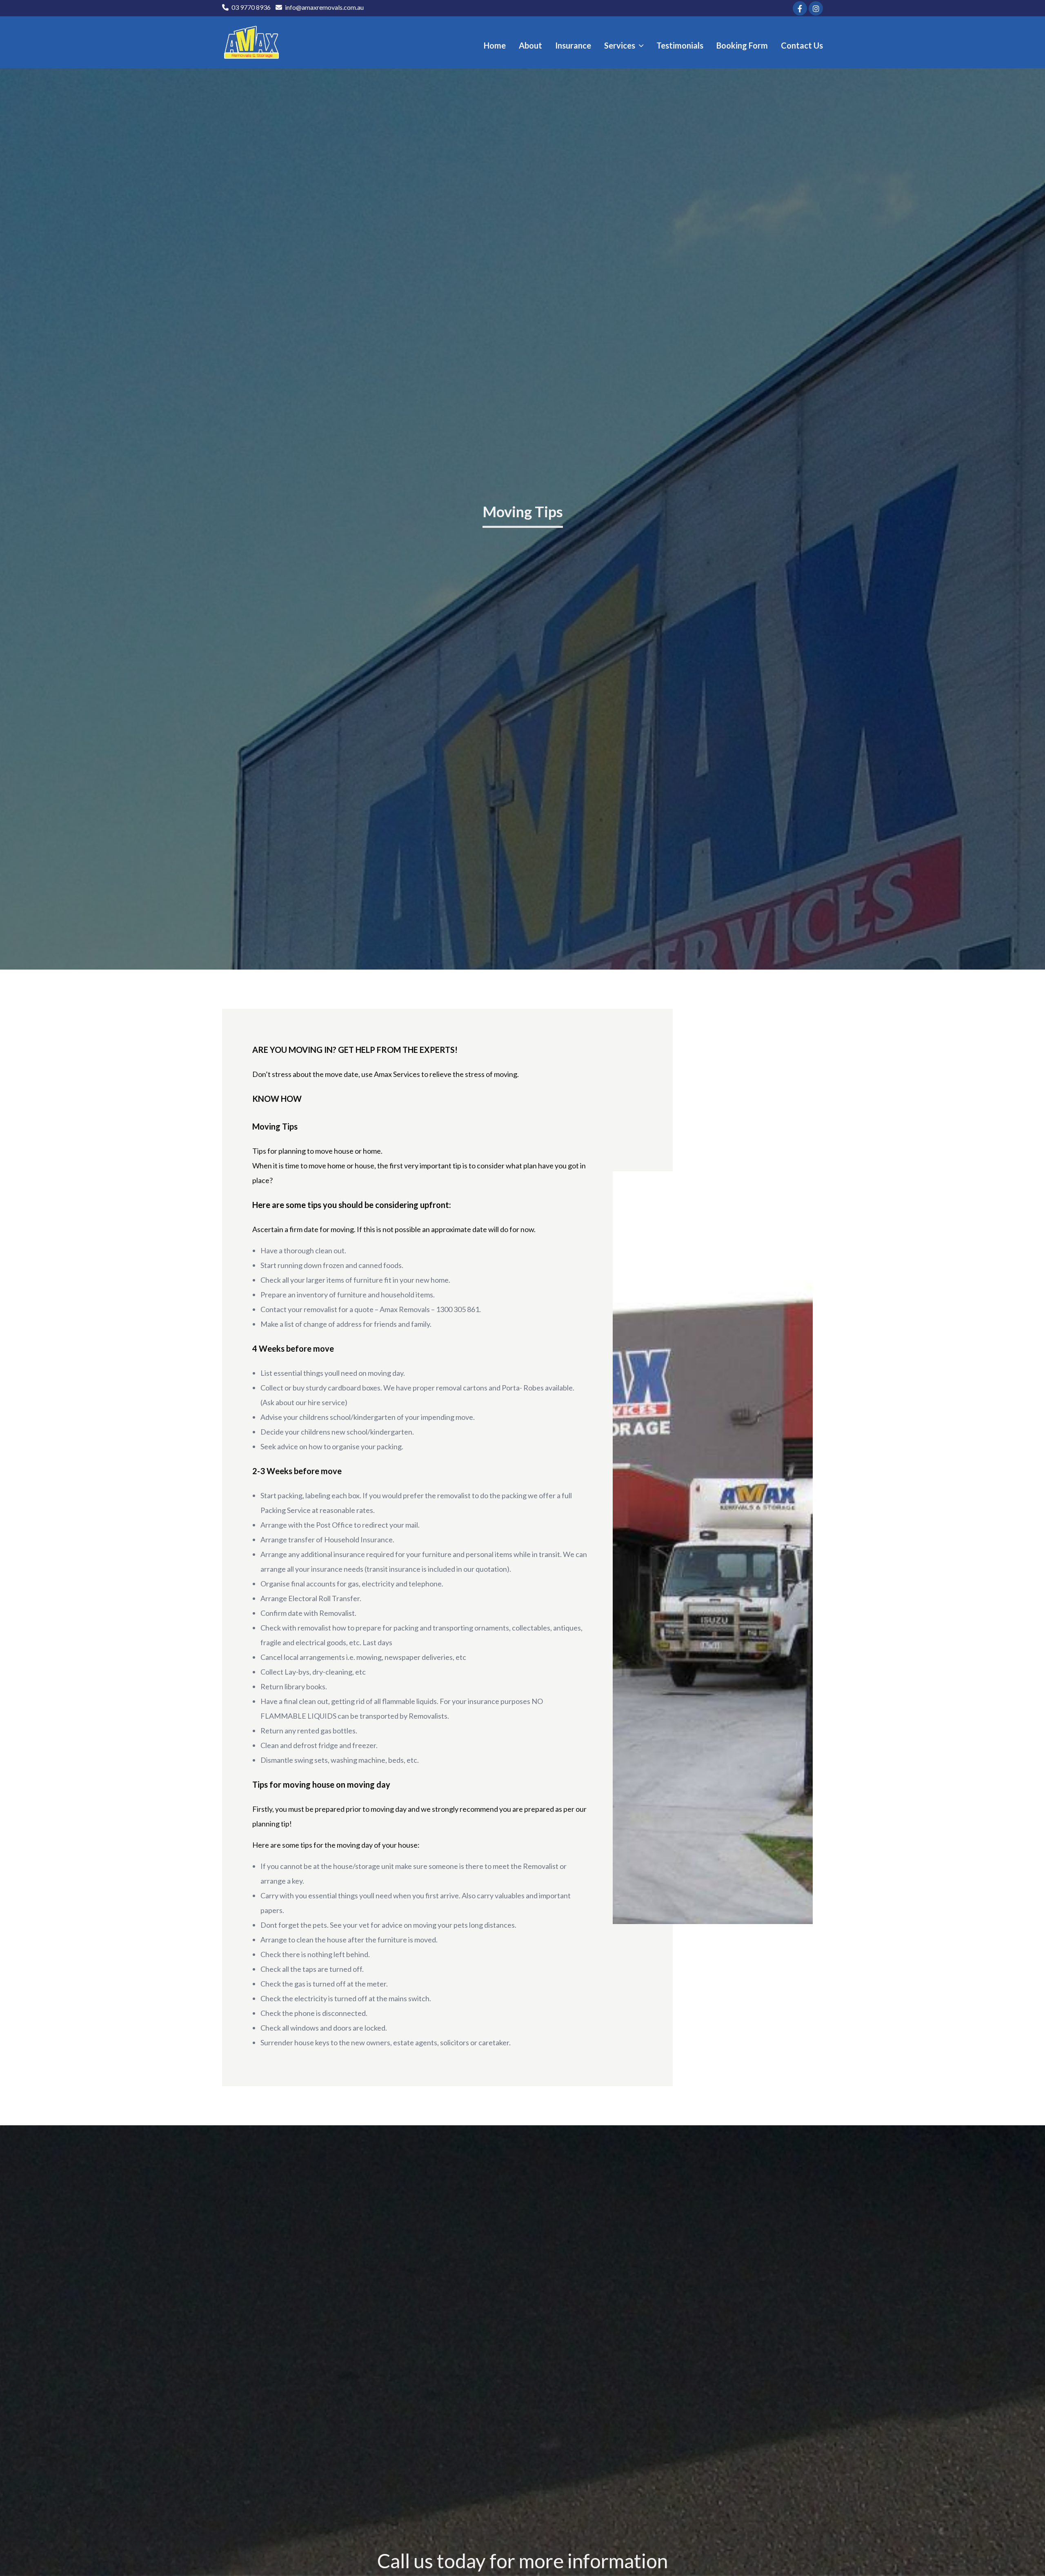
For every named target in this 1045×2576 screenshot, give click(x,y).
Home (495, 45)
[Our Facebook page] (800, 8)
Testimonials (680, 45)
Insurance (573, 45)
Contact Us (802, 45)
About (530, 45)
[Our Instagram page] (816, 8)
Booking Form (742, 45)
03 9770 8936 (251, 7)
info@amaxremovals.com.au (324, 7)
